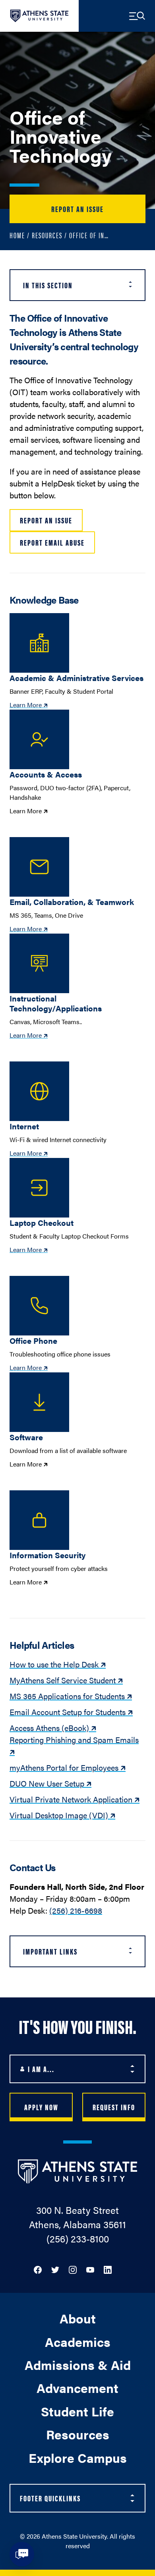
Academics (78, 2342)
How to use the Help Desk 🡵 (58, 1664)
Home (17, 235)
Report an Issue (77, 209)
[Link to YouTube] (90, 2269)
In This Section (48, 285)
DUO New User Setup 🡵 (50, 1783)
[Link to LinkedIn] (108, 2269)
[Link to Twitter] (55, 2269)
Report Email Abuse (52, 542)
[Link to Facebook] (38, 2269)
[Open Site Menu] (137, 16)
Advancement (77, 2388)
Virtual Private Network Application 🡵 (75, 1799)
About (78, 2318)
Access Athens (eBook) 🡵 (53, 1728)
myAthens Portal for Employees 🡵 (68, 1767)
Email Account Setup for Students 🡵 (71, 1712)
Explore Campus (78, 2457)
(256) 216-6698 (76, 1910)
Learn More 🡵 (29, 705)
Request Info (114, 2107)
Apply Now (41, 2107)
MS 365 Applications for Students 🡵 (71, 1696)
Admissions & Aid (78, 2365)
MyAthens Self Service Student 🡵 (66, 1680)
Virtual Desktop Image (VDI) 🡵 (62, 1815)
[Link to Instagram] (73, 2269)
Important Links (50, 1951)
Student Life (77, 2411)
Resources (47, 235)
